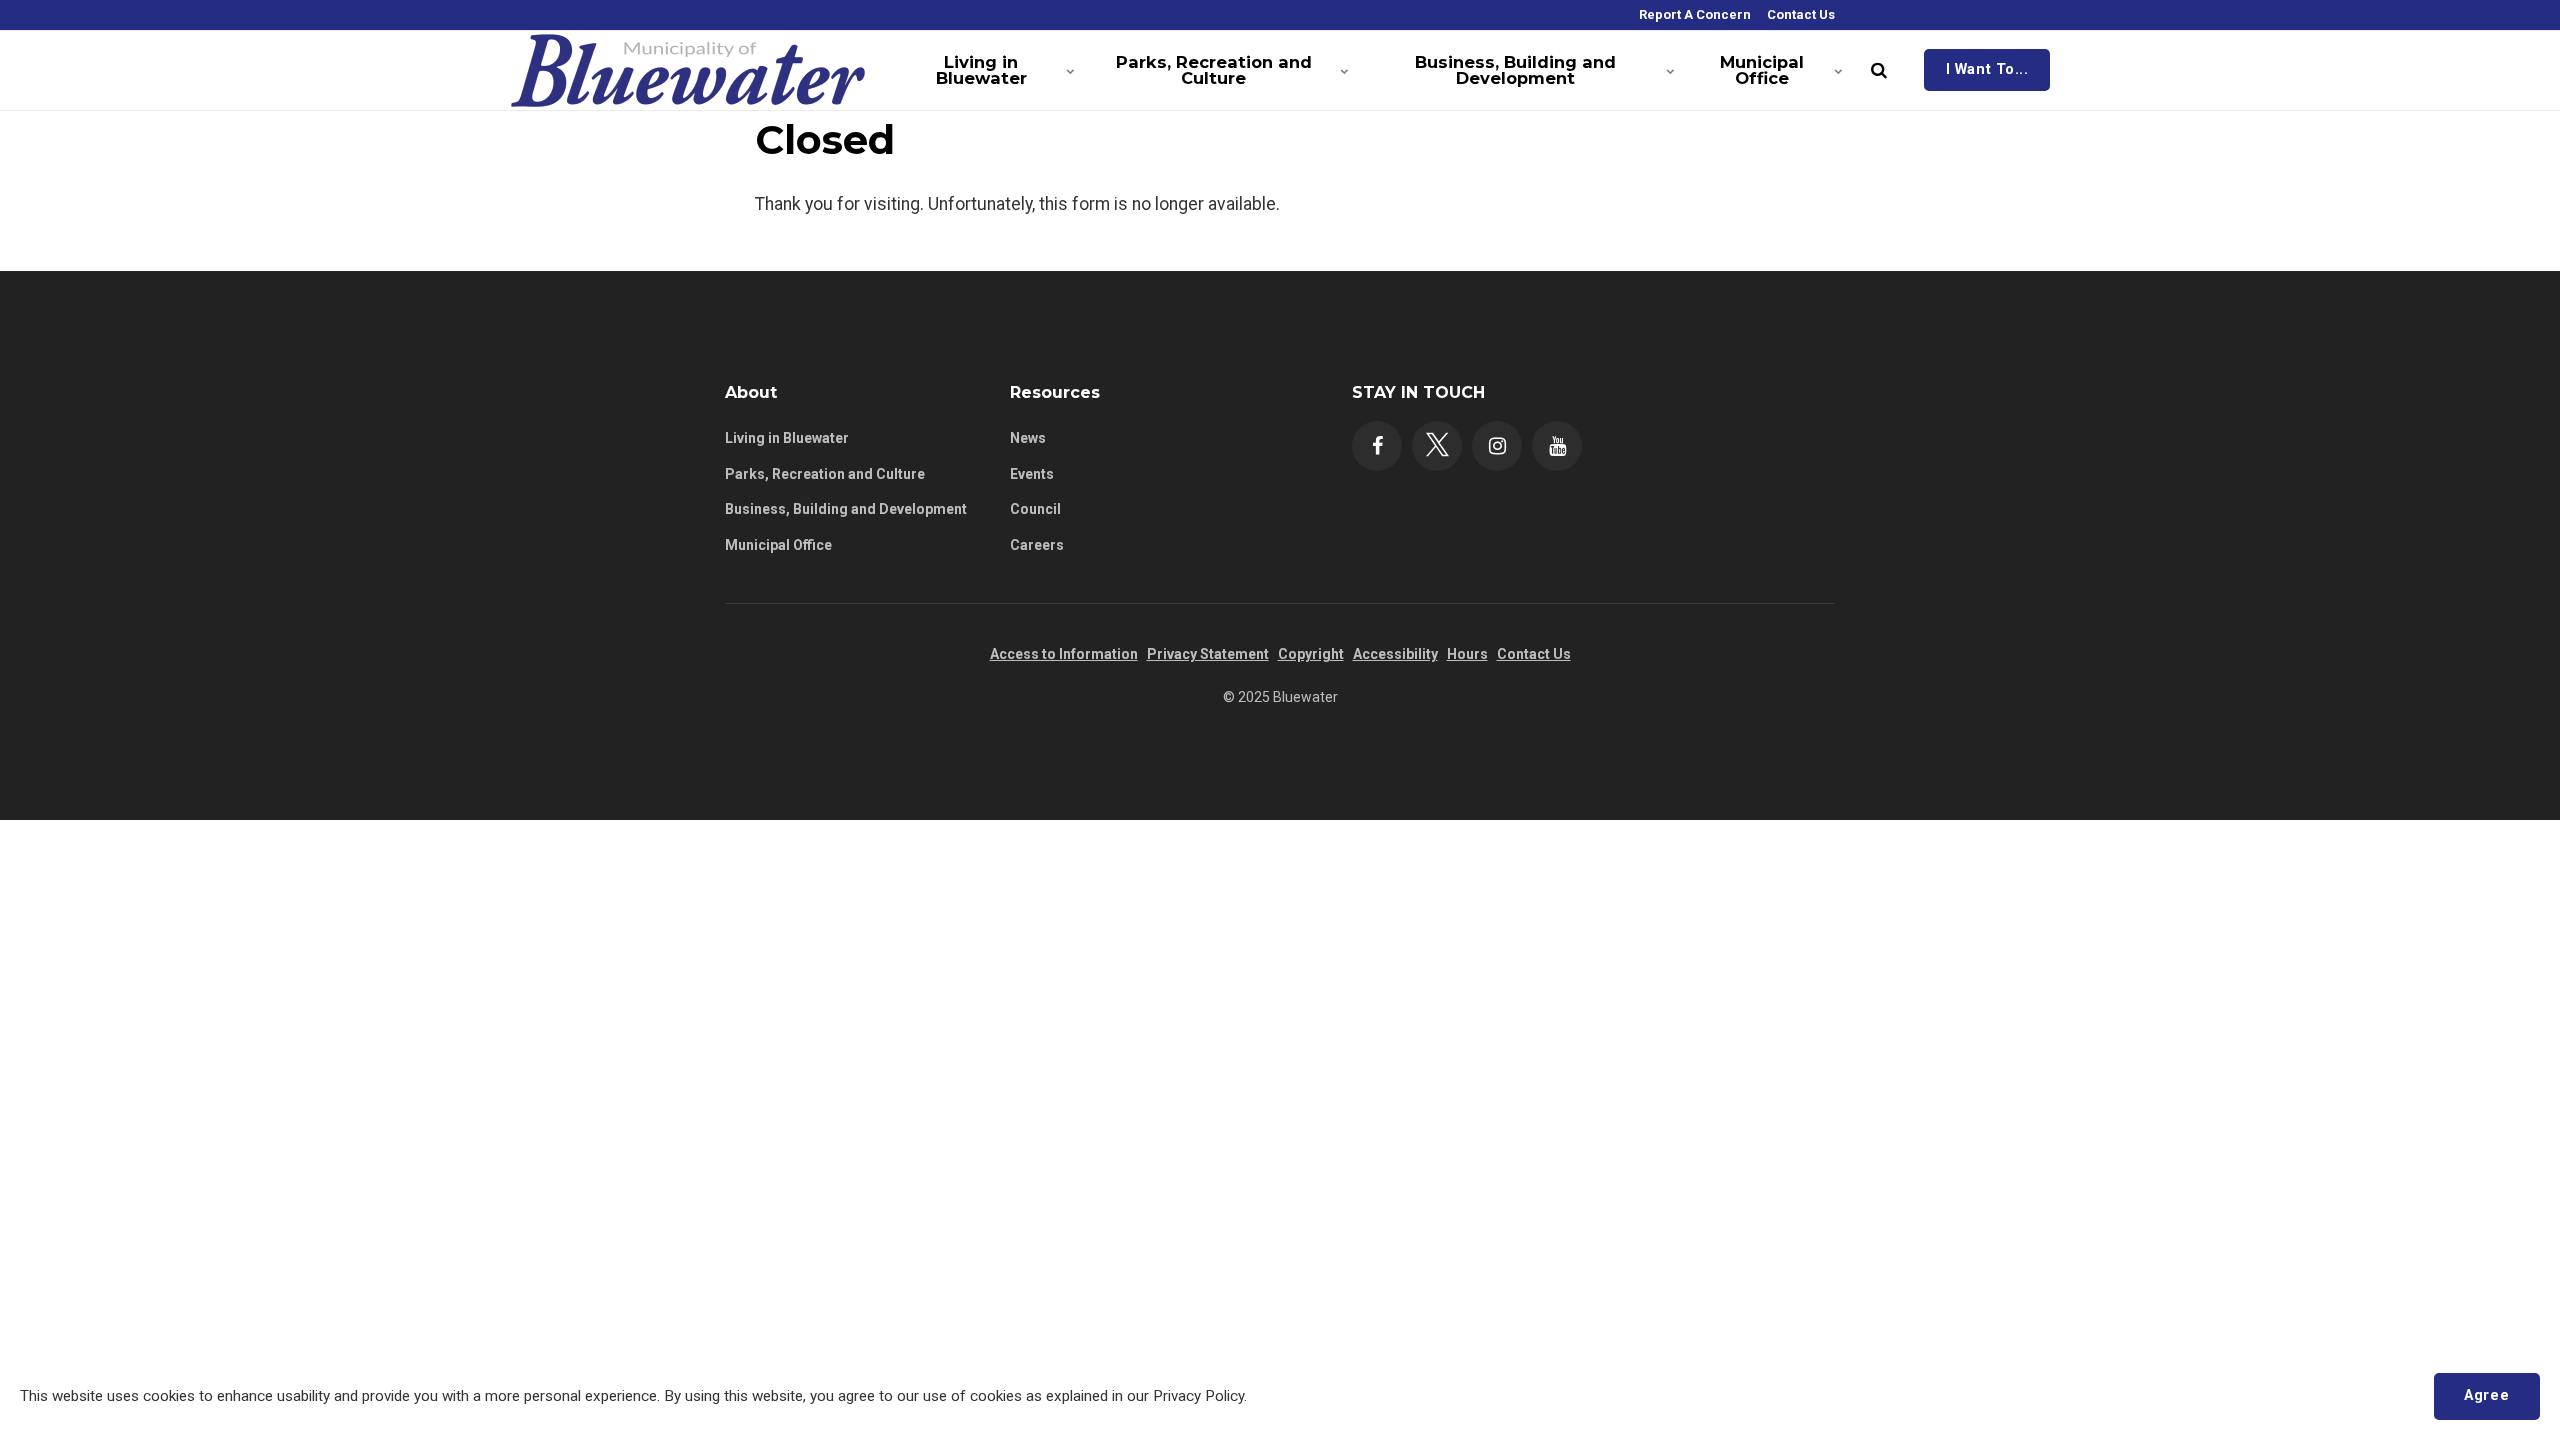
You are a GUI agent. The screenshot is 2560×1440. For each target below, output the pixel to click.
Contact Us (1799, 14)
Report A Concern (1693, 14)
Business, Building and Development (1515, 70)
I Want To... (1987, 69)
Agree (2486, 1395)
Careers (1037, 545)
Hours (1467, 654)
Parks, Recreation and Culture (1214, 70)
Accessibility (1395, 654)
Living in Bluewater (981, 70)
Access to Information (1064, 654)
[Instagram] (1497, 446)
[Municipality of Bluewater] (688, 70)
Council (1035, 509)
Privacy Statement (1208, 654)
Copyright (1311, 654)
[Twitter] (1437, 446)
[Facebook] (1377, 446)
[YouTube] (1557, 446)
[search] (1879, 70)
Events (1032, 474)
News (1028, 438)
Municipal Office (1762, 70)
